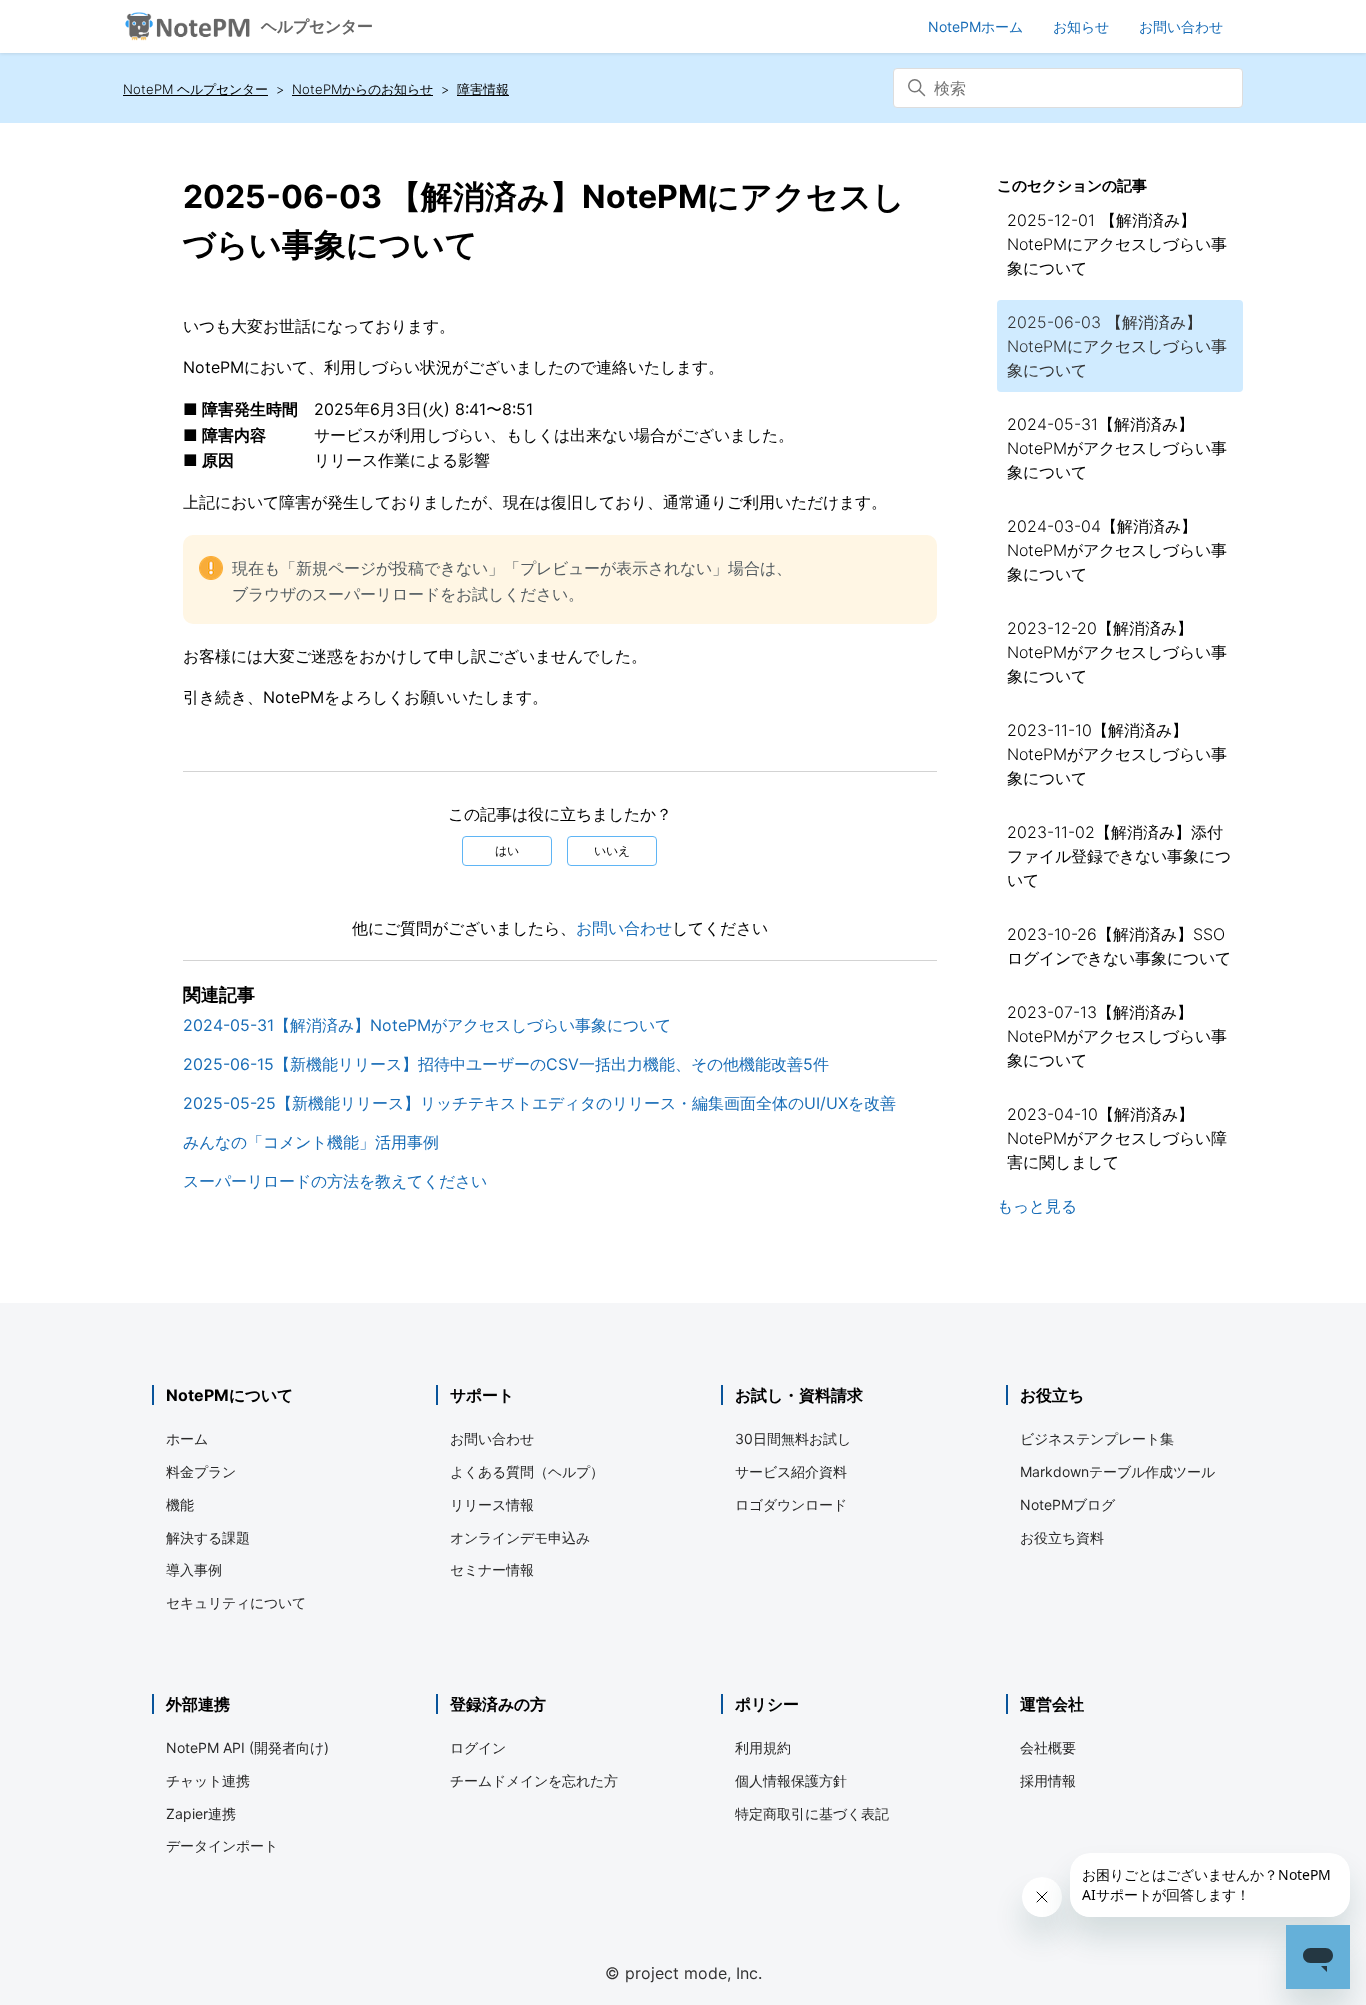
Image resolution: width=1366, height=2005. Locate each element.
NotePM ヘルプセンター (195, 89)
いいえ (612, 850)
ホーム (187, 1438)
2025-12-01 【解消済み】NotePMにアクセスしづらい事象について (1117, 244)
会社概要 (1048, 1747)
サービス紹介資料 (791, 1471)
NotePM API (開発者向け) (247, 1747)
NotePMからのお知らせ (362, 89)
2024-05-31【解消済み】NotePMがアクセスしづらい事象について (427, 1025)
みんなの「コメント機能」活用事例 (311, 1142)
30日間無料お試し (793, 1438)
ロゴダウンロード (791, 1504)
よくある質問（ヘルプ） (527, 1471)
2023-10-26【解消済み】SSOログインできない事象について (1119, 946)
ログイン (478, 1747)
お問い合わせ (624, 928)
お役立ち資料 (1062, 1537)
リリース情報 (492, 1504)
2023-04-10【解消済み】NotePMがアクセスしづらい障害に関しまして (1117, 1138)
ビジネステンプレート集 (1097, 1438)
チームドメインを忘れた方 (534, 1780)
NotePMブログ (1067, 1504)
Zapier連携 (201, 1813)
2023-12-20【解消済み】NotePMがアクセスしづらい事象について (1117, 652)
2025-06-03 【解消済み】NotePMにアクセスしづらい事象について (1117, 346)
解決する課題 (208, 1537)
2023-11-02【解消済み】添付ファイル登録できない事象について (1119, 856)
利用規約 (763, 1747)
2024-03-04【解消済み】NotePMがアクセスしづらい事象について (1117, 550)
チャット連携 (208, 1780)
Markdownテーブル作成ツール (1117, 1471)
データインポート (222, 1845)
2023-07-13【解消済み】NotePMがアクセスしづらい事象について (1117, 1036)
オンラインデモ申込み (520, 1537)
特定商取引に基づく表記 (812, 1813)
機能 (180, 1504)
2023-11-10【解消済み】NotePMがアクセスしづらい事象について (1117, 754)
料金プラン (201, 1471)
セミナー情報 (492, 1569)
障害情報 (483, 89)
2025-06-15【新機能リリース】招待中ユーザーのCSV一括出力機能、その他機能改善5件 (506, 1064)
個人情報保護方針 (791, 1780)
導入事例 (194, 1569)
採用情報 (1048, 1780)
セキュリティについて (236, 1602)
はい (507, 850)
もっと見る (1037, 1206)
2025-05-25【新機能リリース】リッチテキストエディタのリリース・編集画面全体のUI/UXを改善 (539, 1103)
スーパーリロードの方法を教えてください (335, 1181)
